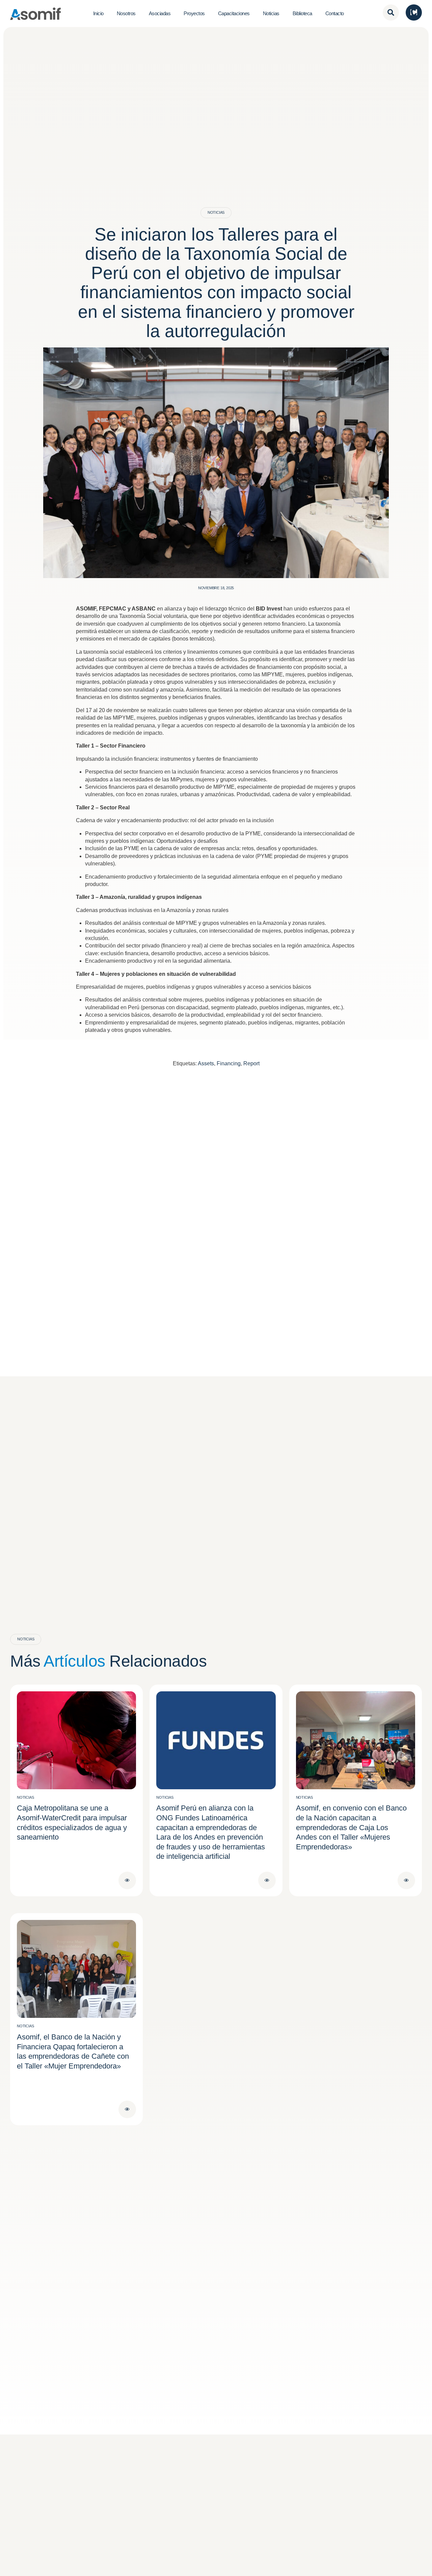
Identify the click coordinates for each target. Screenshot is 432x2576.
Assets (206, 1063)
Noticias (216, 212)
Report (251, 1063)
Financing (229, 1063)
